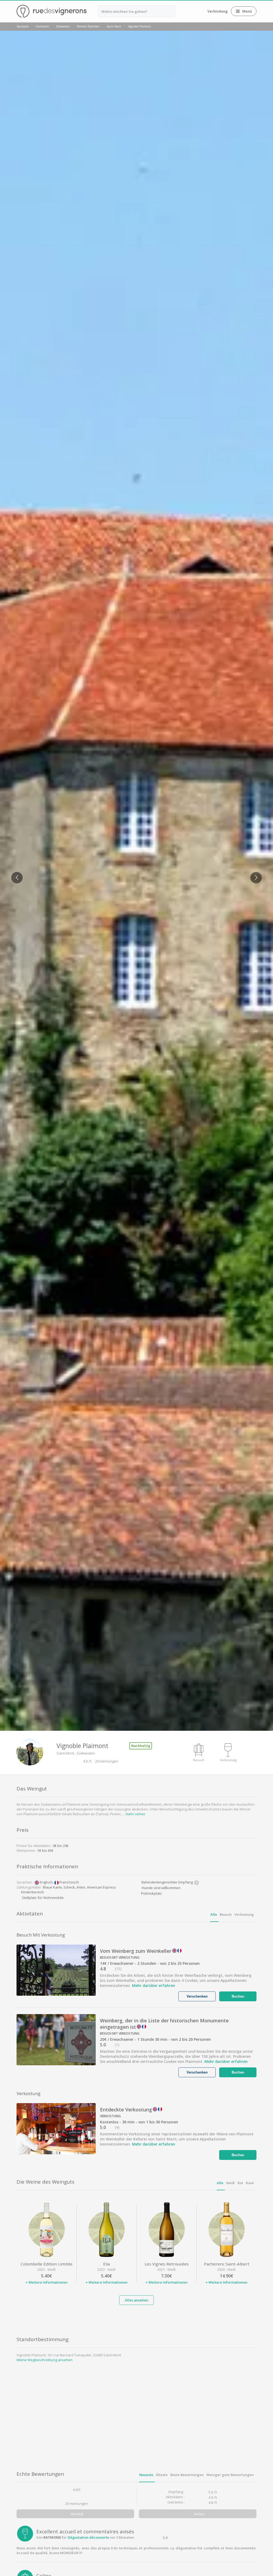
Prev (15, 874)
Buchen (238, 1996)
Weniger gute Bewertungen (230, 2475)
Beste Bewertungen (187, 2475)
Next (254, 874)
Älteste (162, 2475)
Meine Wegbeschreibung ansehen (45, 2360)
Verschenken (197, 1996)
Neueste (146, 2475)
